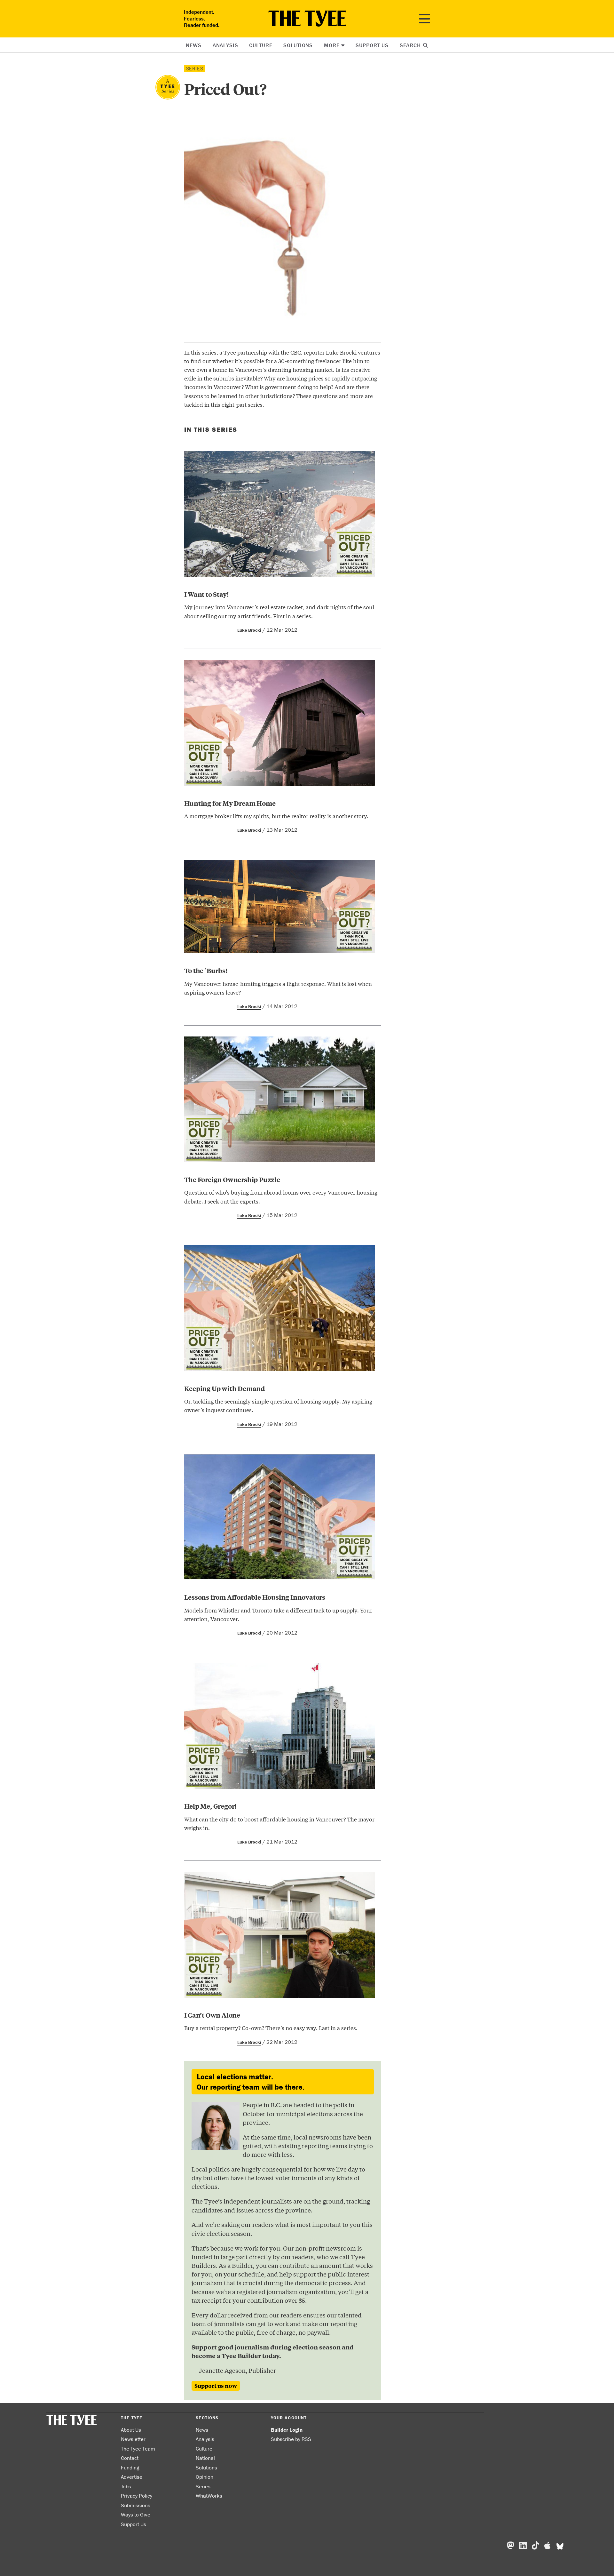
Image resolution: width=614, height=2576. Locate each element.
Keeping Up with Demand (225, 1388)
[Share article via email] (188, 418)
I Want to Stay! (207, 594)
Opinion (205, 2477)
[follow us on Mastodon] (511, 2546)
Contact (130, 2458)
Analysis (225, 45)
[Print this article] (206, 418)
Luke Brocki (249, 630)
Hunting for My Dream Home (230, 803)
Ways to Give (136, 2515)
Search (411, 45)
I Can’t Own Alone (212, 2015)
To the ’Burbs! (206, 970)
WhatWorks (209, 2496)
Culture (261, 45)
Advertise (132, 2477)
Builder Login (287, 2430)
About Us (131, 2430)
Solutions (298, 45)
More (332, 45)
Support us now (216, 2386)
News (193, 45)
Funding (130, 2468)
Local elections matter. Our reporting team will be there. (251, 2082)
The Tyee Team (138, 2449)
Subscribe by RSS (291, 2439)
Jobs (126, 2486)
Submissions (136, 2505)
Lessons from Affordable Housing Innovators (255, 1597)
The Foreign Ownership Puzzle (232, 1179)
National (205, 2458)
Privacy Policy (137, 2496)
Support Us (372, 45)
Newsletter (133, 2439)
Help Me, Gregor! (211, 1806)
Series (203, 2486)
